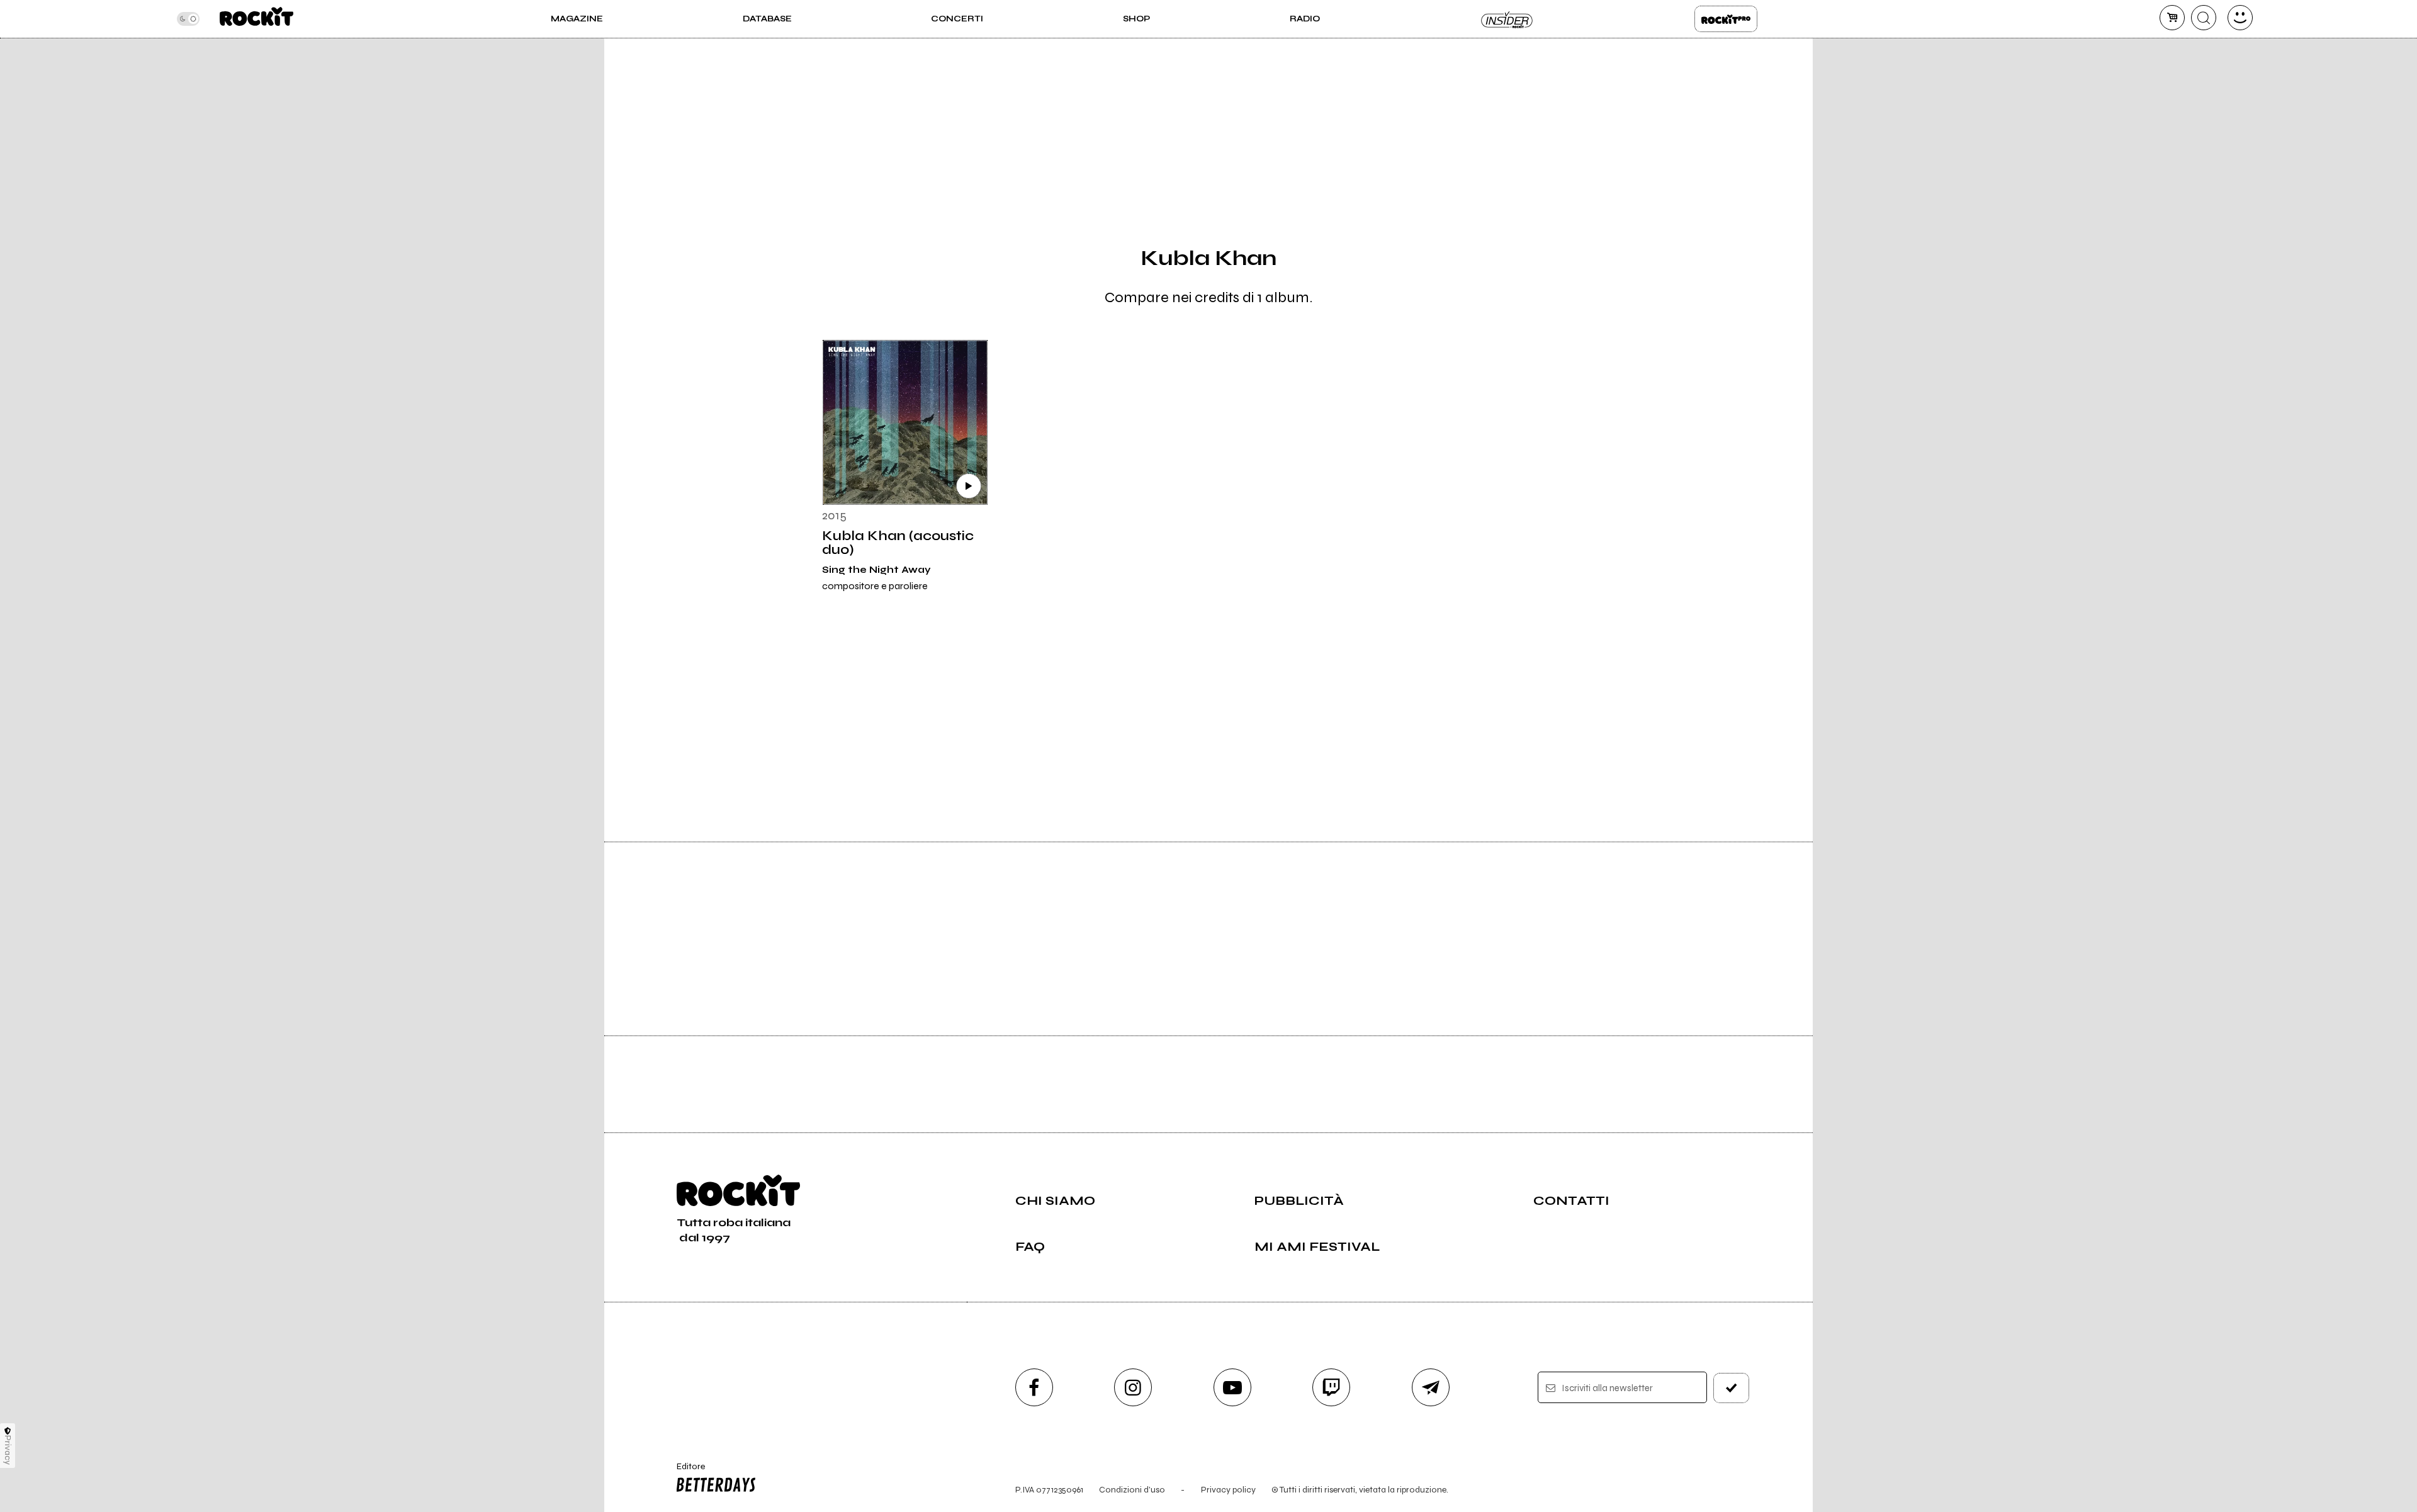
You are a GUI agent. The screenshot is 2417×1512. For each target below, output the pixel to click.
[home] (256, 19)
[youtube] (1232, 1387)
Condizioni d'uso (1132, 1490)
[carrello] (2172, 18)
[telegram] (1431, 1387)
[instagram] (1133, 1387)
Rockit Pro (1726, 19)
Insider (1507, 19)
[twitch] (1331, 1387)
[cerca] (2204, 18)
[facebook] (1034, 1387)
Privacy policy (1228, 1490)
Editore (685, 1472)
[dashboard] (2240, 18)
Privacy (8, 1450)
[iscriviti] (1732, 1388)
